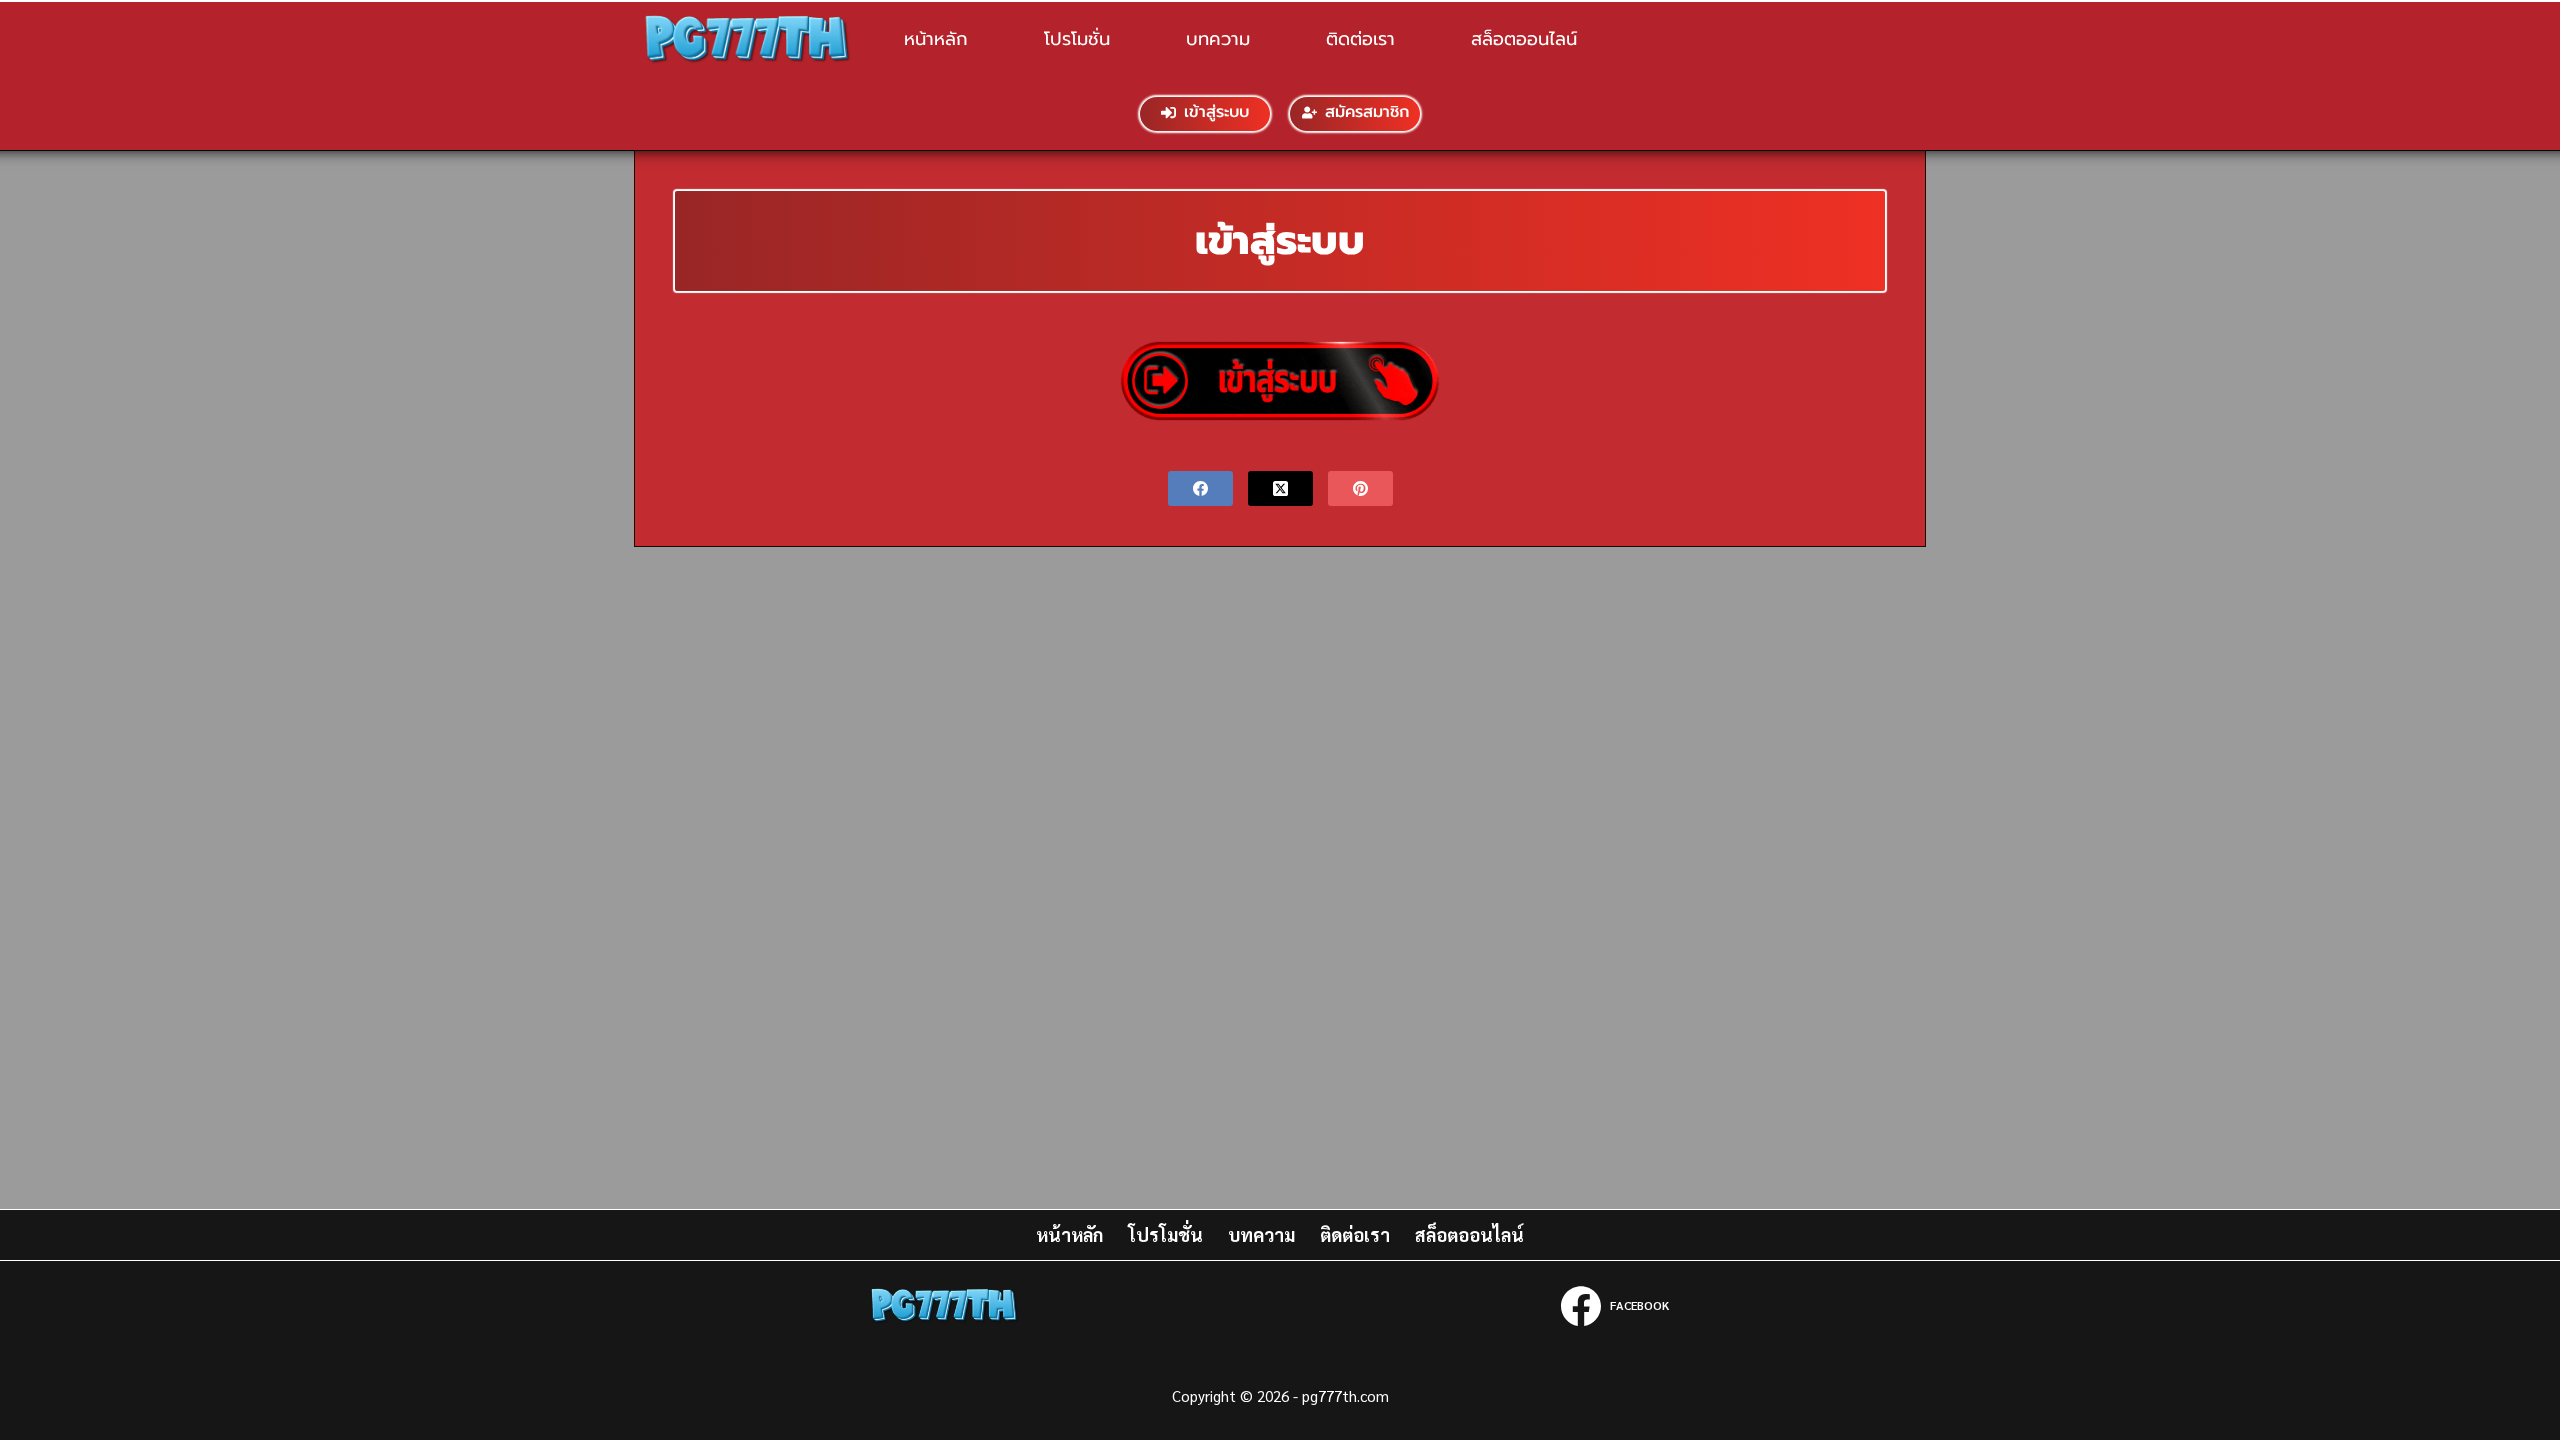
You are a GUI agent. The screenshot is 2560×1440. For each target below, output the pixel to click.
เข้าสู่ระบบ (1216, 112)
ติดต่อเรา (1360, 39)
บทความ (1218, 39)
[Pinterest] (1360, 488)
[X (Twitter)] (1280, 488)
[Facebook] (1200, 488)
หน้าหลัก (936, 39)
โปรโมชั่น (1077, 39)
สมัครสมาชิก (1367, 112)
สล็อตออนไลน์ (1524, 39)
